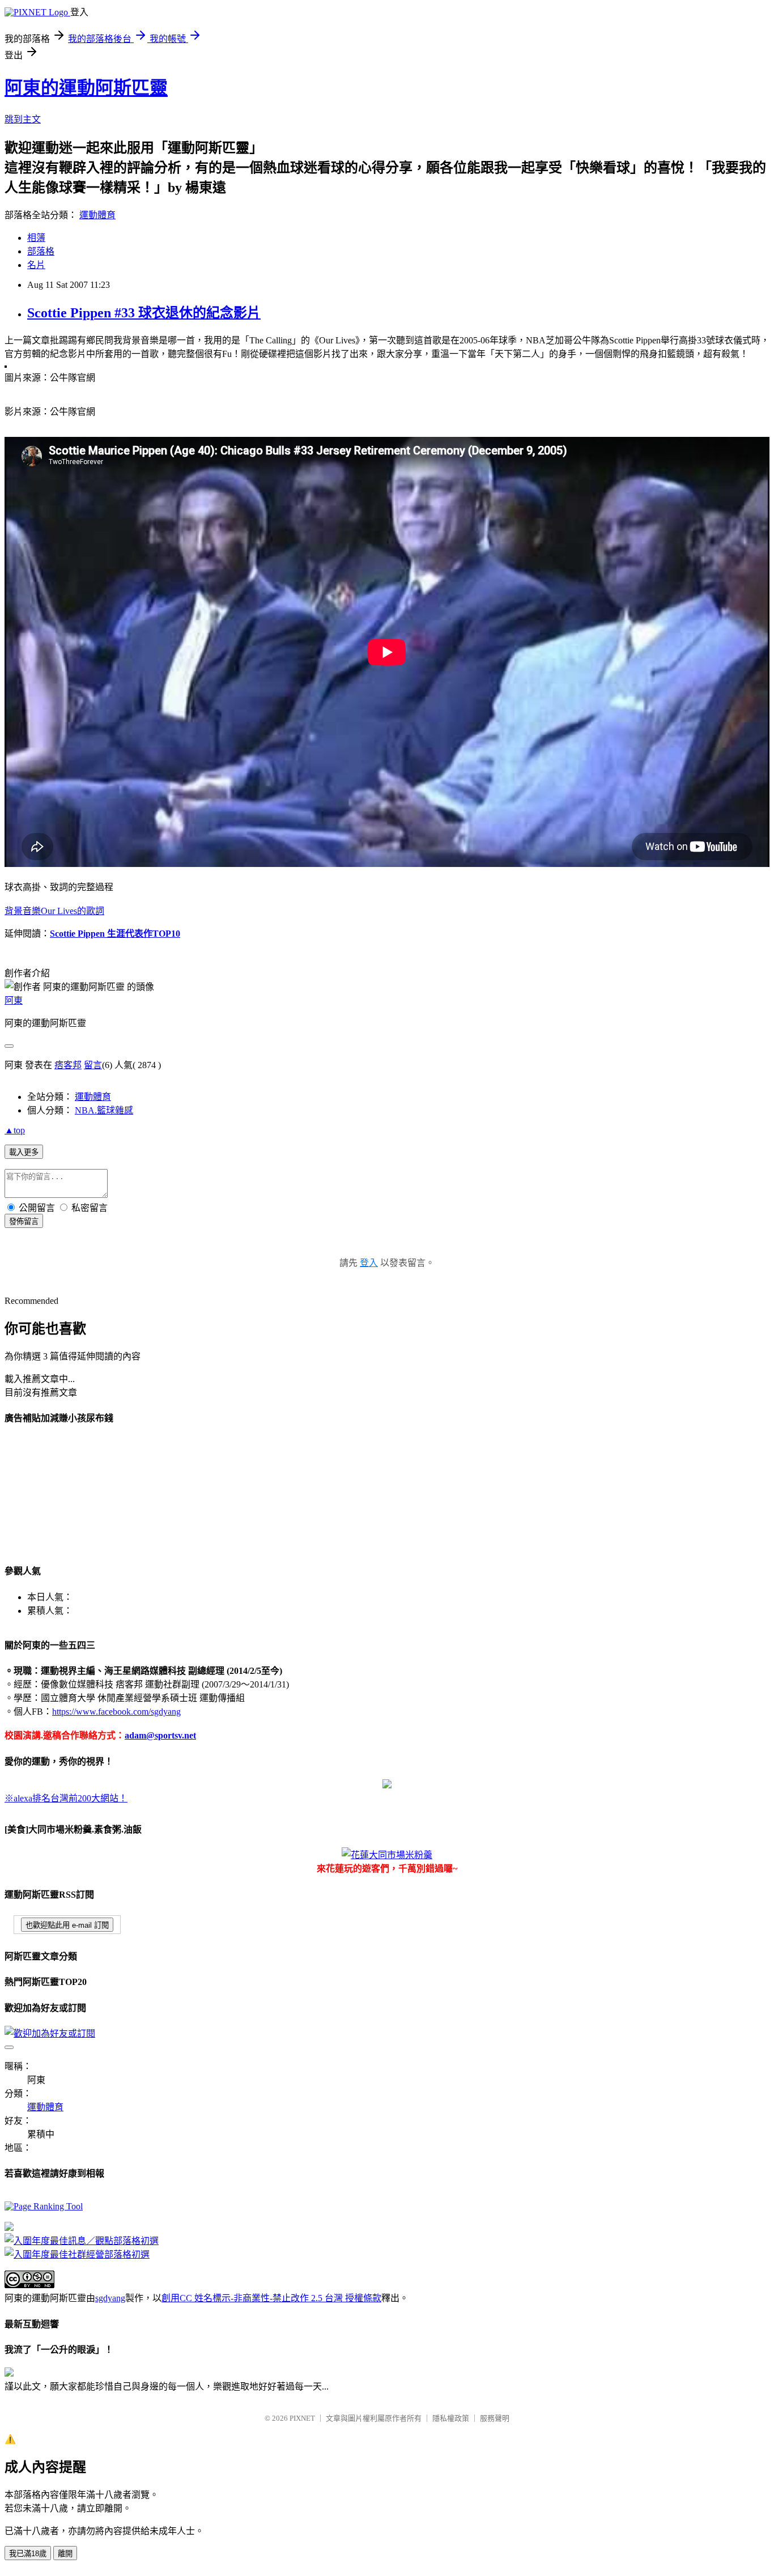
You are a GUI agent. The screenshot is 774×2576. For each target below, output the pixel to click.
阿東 (14, 1000)
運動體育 (97, 215)
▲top (15, 1130)
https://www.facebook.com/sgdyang (116, 1712)
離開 (65, 2554)
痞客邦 (68, 1065)
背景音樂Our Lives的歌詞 (54, 911)
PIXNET (302, 2418)
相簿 (36, 238)
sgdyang (110, 2298)
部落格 (41, 251)
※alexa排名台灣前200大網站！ (66, 1798)
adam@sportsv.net (160, 1735)
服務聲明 (495, 2418)
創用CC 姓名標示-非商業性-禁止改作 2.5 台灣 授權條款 (271, 2298)
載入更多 (24, 1152)
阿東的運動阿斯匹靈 (86, 88)
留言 (93, 1065)
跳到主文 (23, 119)
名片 (36, 265)
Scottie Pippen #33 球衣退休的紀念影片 (144, 313)
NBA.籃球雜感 (104, 1110)
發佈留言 (24, 1221)
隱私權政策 (451, 2418)
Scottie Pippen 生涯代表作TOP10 (115, 934)
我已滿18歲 (28, 2554)
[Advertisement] (61, 1493)
